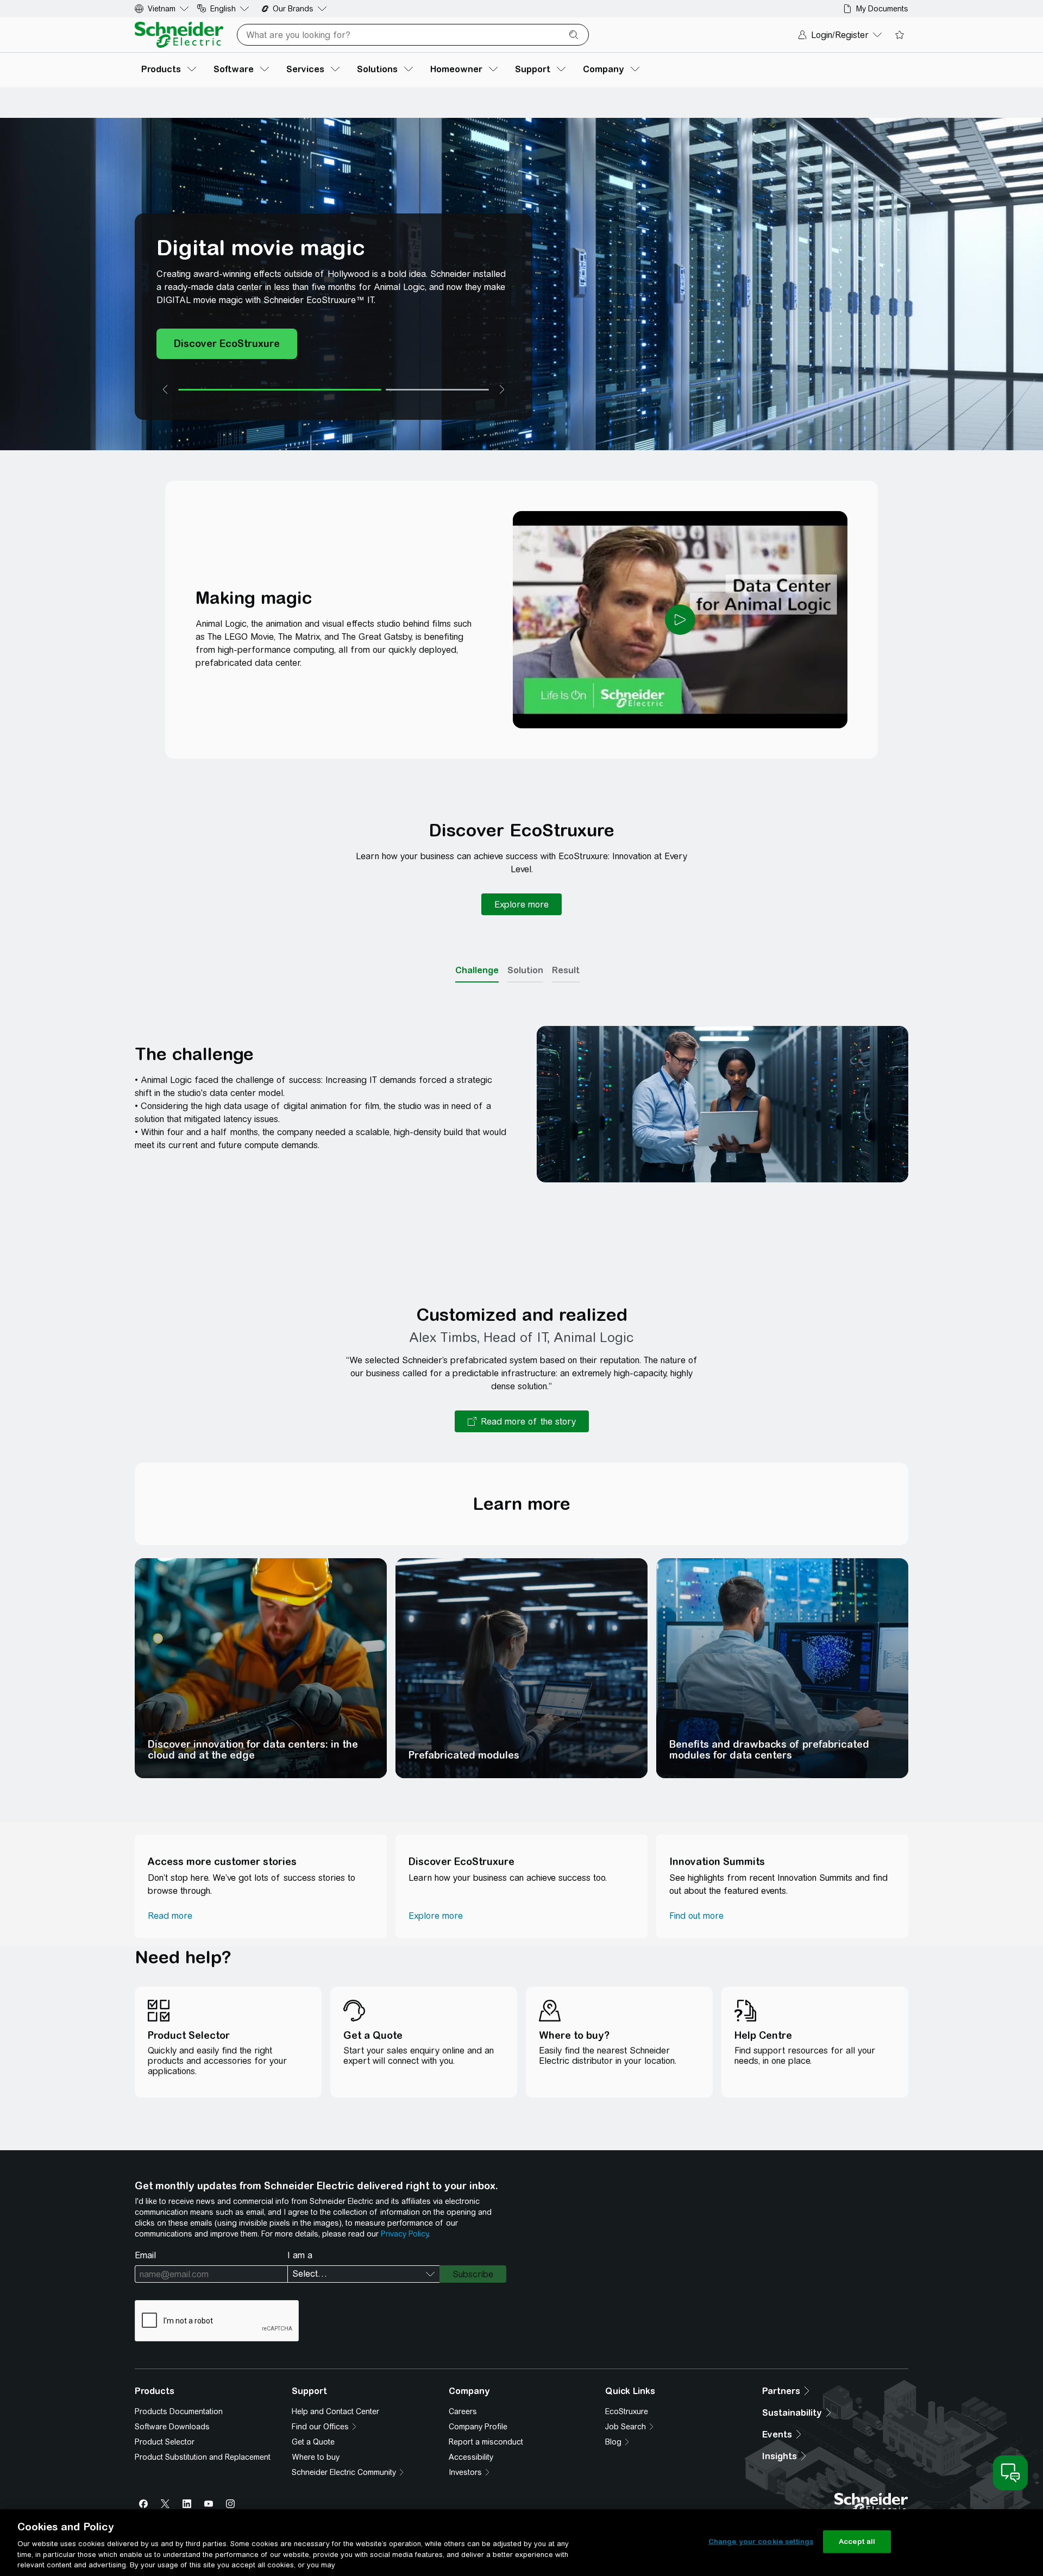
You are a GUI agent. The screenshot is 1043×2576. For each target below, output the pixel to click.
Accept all (857, 2542)
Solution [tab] (525, 970)
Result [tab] (566, 970)
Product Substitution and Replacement (203, 2457)
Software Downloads (172, 2427)
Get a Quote (313, 2442)
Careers (463, 2411)
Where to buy (316, 2457)
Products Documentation (179, 2411)
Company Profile (478, 2427)
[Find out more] (696, 1916)
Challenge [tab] (477, 970)
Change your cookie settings (761, 2542)
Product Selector (165, 2442)
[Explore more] (521, 904)
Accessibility (471, 2457)
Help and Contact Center (335, 2411)
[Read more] (170, 1916)
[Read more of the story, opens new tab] (522, 1421)
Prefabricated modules (464, 1755)
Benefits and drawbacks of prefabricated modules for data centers (769, 1750)
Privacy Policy (404, 2234)
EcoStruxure (627, 2411)
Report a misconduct (486, 2442)
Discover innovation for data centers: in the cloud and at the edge (253, 1750)
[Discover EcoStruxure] (227, 344)
